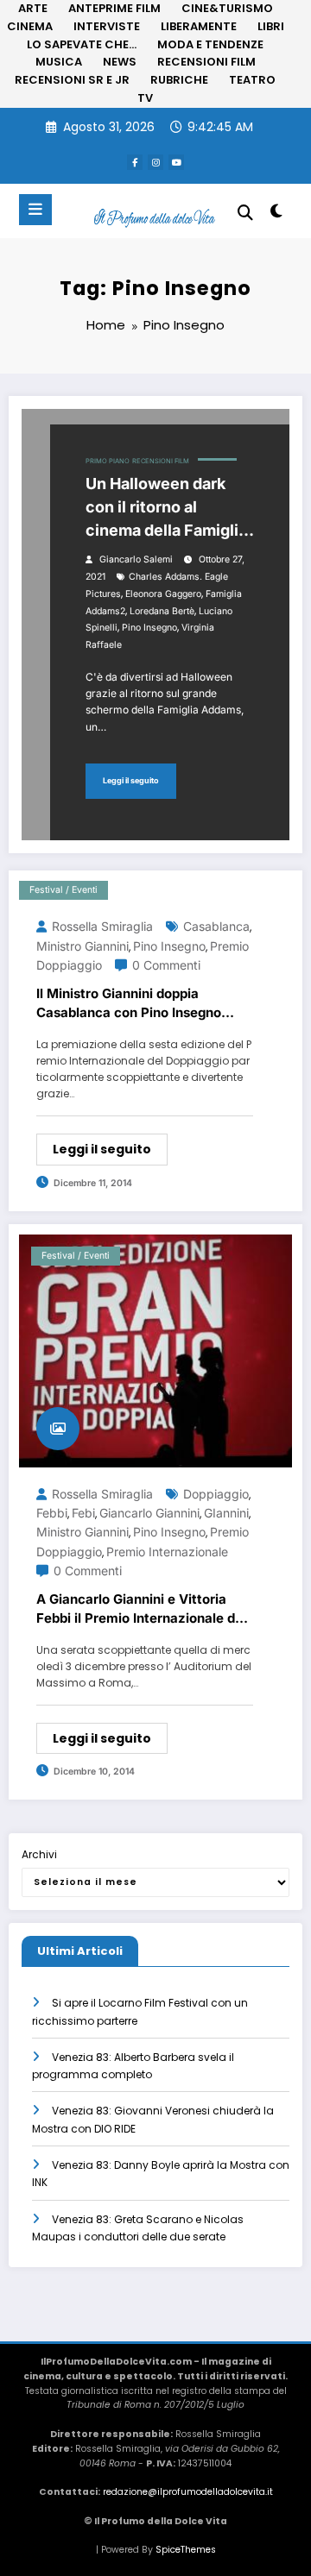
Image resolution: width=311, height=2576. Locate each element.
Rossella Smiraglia (102, 926)
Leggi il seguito (131, 780)
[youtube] (176, 162)
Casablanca (216, 926)
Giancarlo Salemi (136, 559)
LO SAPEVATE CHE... (82, 44)
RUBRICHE (179, 80)
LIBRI (271, 26)
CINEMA (30, 26)
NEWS (120, 62)
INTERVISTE (107, 26)
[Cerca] (245, 213)
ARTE (33, 8)
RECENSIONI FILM (206, 62)
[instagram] (155, 162)
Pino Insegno (149, 628)
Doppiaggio (216, 1494)
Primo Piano (108, 461)
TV (145, 98)
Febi (83, 1513)
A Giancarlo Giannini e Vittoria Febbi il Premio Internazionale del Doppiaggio (141, 1610)
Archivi (39, 1854)
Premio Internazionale (167, 1552)
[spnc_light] (277, 214)
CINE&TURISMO (227, 8)
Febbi (52, 1513)
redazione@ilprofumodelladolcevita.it (188, 2492)
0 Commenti (166, 965)
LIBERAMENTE (199, 26)
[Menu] (35, 210)
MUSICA (59, 62)
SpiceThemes (186, 2550)
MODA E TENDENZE (210, 44)
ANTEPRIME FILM (114, 8)
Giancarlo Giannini (149, 1513)
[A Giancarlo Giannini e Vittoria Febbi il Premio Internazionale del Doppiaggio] (155, 1350)
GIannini (226, 1513)
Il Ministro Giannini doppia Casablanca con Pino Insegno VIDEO (129, 1004)
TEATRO (252, 80)
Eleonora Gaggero (163, 594)
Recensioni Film (161, 461)
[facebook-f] (135, 162)
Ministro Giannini (83, 946)
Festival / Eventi (63, 890)
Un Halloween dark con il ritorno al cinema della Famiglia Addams (166, 508)
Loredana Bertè (162, 611)
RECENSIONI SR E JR (72, 80)
